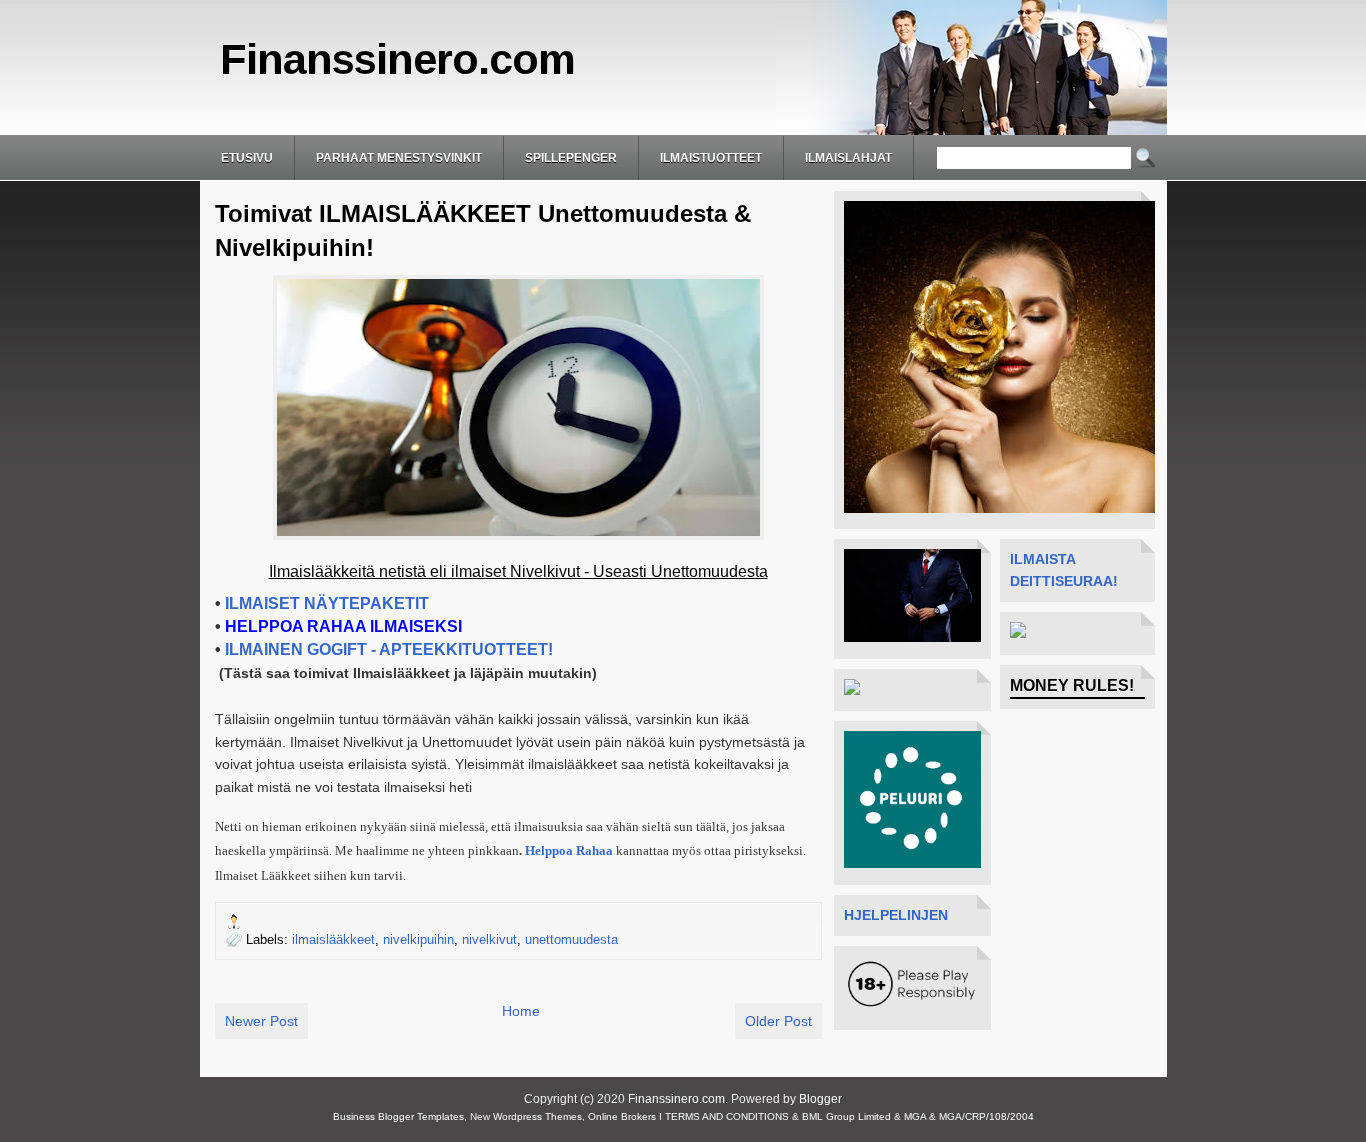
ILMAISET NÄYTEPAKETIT (327, 603)
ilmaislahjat (848, 158)
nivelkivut (489, 939)
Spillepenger (571, 158)
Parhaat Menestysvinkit (399, 158)
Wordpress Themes (537, 1116)
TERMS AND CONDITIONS (727, 1116)
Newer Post (261, 1021)
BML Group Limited (846, 1116)
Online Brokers (622, 1116)
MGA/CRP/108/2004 (986, 1116)
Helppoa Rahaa (569, 850)
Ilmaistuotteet (711, 158)
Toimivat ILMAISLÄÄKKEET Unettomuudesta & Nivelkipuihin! (483, 230)
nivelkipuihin (418, 939)
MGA (915, 1116)
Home (521, 1011)
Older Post (778, 1021)
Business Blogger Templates (398, 1116)
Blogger (820, 1099)
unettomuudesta (571, 939)
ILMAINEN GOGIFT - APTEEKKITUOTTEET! (389, 649)
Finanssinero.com (397, 59)
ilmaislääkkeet (333, 939)
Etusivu (247, 158)
